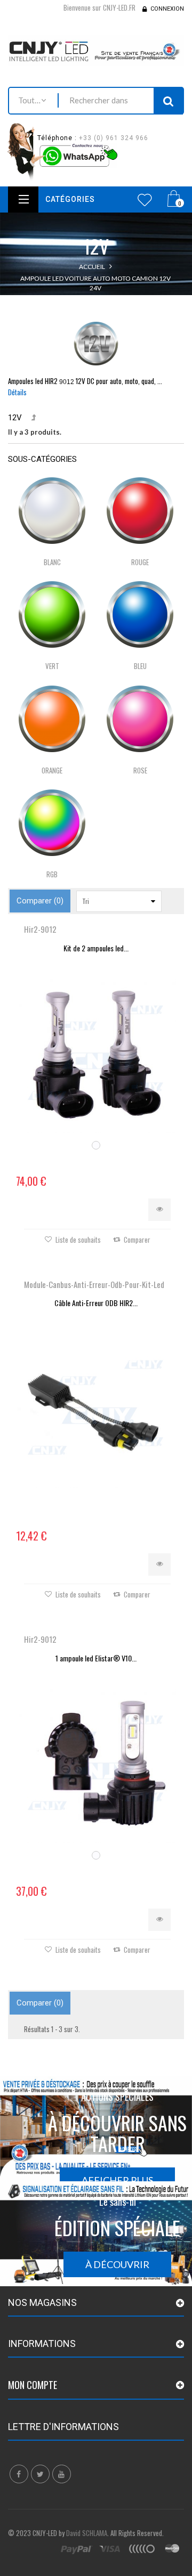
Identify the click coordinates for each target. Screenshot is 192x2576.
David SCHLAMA (87, 2533)
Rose (140, 770)
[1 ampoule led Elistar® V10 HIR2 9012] (96, 1763)
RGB (52, 874)
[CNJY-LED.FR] (96, 50)
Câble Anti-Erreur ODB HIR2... (96, 1303)
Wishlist (145, 200)
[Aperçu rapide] (159, 1210)
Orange (52, 770)
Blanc (52, 562)
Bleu (140, 666)
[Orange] (52, 719)
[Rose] (140, 719)
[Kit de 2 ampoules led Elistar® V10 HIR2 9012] (96, 1053)
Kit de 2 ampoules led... (96, 948)
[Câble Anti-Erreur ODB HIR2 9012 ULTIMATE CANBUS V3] (96, 1408)
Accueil (92, 267)
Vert (52, 666)
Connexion (167, 9)
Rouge (140, 562)
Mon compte (33, 2385)
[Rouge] (140, 511)
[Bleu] (140, 614)
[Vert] (52, 614)
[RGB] (52, 823)
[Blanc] (52, 511)
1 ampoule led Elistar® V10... (96, 1658)
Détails (17, 392)
